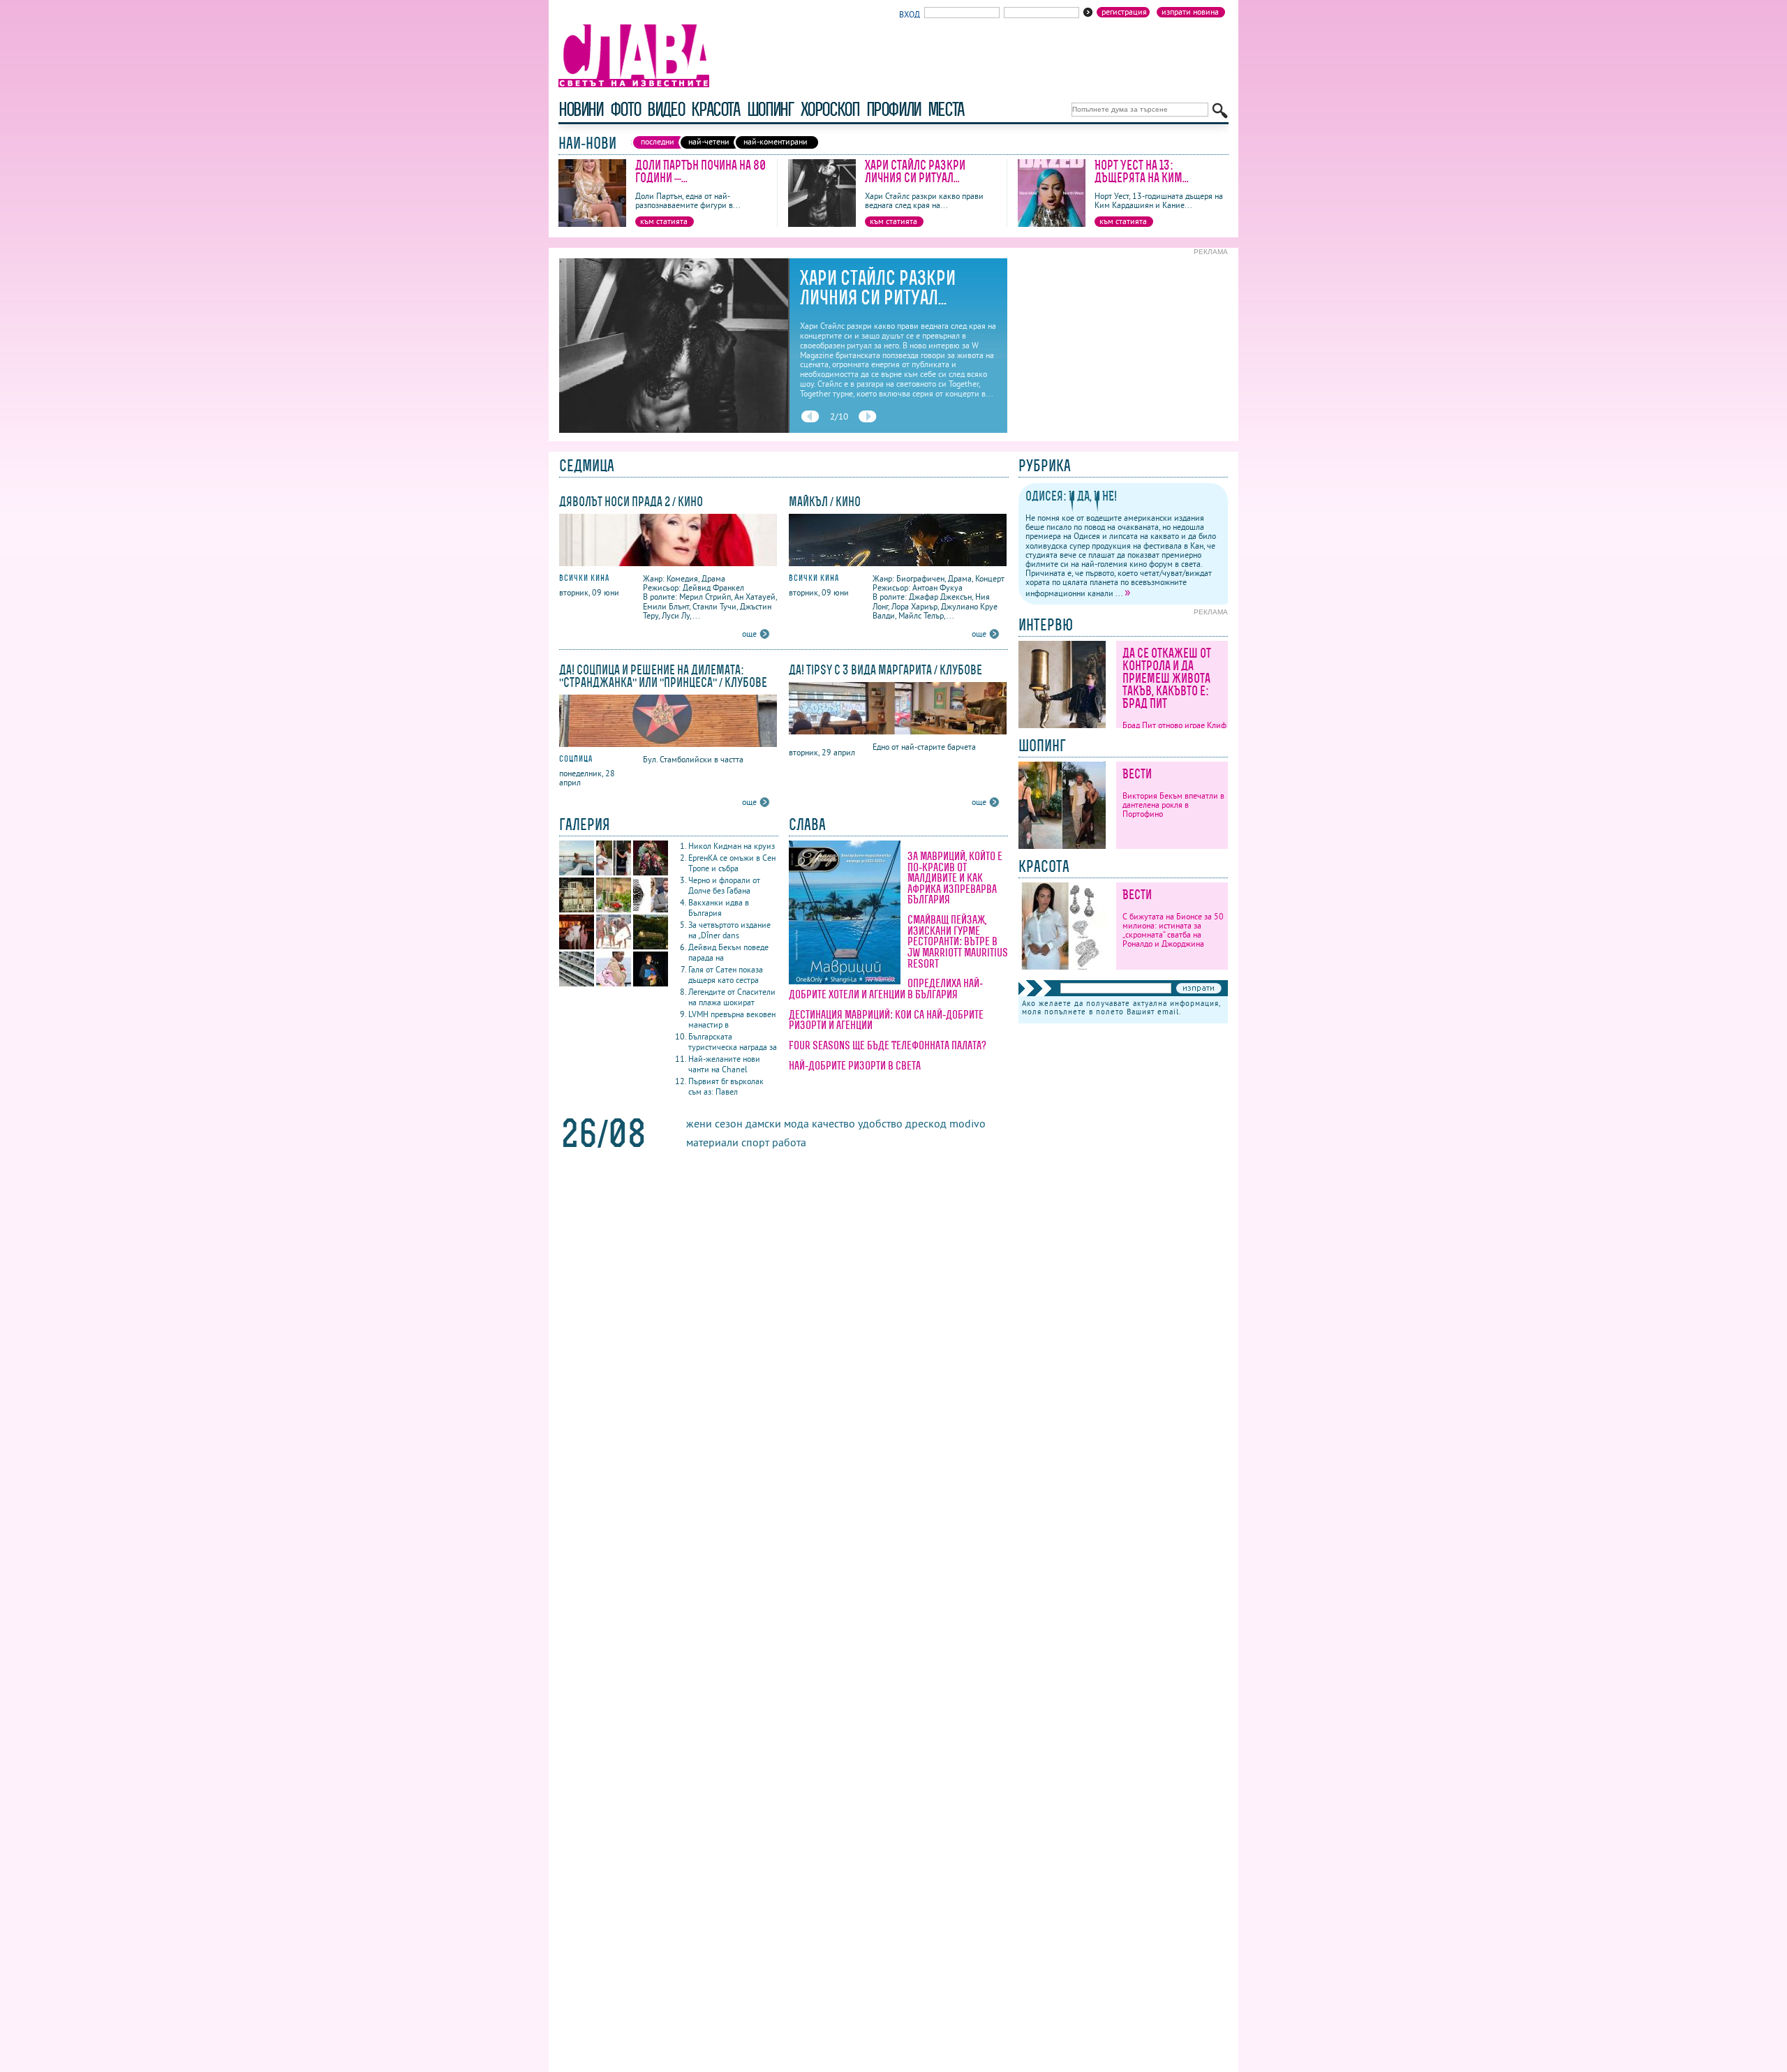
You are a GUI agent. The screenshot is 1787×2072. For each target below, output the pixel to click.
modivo (967, 1123)
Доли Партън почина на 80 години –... (700, 171)
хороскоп (830, 109)
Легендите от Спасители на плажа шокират (732, 997)
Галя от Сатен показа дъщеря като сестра (726, 975)
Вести (1137, 774)
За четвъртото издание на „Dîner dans (729, 930)
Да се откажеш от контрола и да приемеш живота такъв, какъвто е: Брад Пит (1167, 678)
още (749, 634)
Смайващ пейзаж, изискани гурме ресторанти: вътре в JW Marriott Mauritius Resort (958, 941)
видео (666, 109)
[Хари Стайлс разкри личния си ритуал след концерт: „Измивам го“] (822, 224)
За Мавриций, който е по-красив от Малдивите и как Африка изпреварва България (955, 878)
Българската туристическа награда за (733, 1042)
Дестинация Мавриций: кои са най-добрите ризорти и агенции (886, 1020)
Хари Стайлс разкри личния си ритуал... (915, 171)
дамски (763, 1123)
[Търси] (1220, 111)
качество (833, 1123)
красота (715, 109)
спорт (755, 1142)
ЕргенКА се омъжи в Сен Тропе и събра (732, 863)
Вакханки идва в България (719, 908)
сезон (729, 1123)
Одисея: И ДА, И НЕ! (1071, 496)
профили (893, 109)
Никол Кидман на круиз (732, 846)
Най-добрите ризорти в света (855, 1065)
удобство (880, 1123)
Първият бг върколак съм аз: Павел (726, 1086)
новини (581, 109)
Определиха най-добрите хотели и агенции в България (886, 989)
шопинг (770, 109)
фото (625, 109)
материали (712, 1142)
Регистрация (1124, 12)
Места (946, 109)
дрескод (926, 1123)
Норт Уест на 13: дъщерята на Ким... (1142, 171)
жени (699, 1123)
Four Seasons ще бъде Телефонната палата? (888, 1045)
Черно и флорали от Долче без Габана (724, 885)
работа (789, 1142)
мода (796, 1123)
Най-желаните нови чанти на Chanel (724, 1064)
